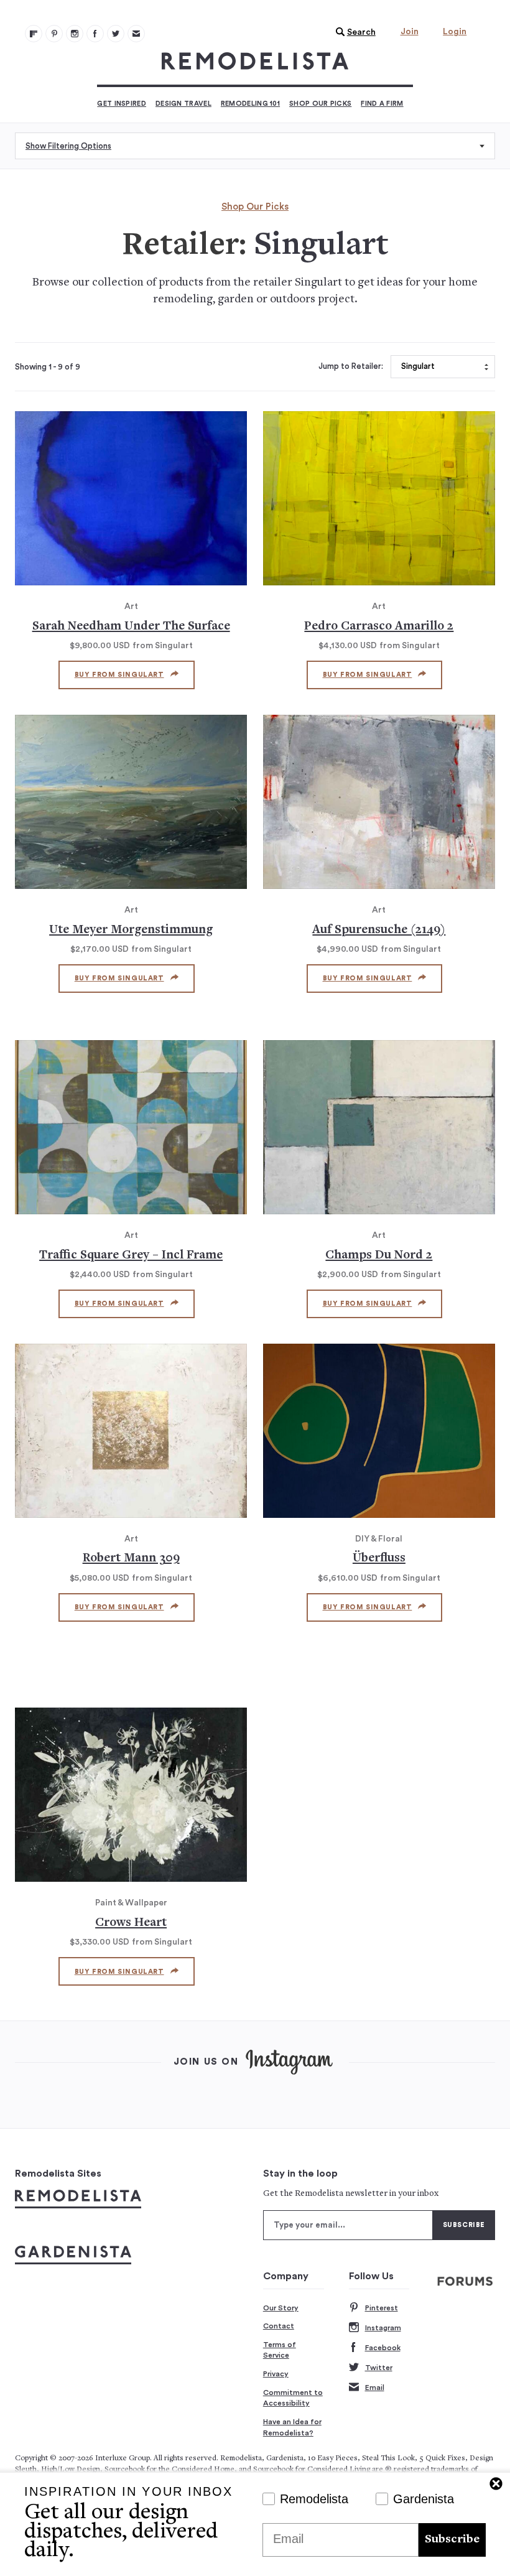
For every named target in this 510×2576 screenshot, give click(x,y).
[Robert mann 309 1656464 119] (131, 1431)
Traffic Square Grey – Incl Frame (131, 1256)
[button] (353, 32)
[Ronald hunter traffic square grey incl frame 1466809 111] (131, 1127)
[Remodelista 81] (75, 34)
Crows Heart (131, 1923)
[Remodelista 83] (116, 34)
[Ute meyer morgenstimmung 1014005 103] (131, 802)
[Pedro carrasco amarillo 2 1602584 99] (379, 498)
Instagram (383, 2328)
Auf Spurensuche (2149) (379, 930)
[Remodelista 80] (54, 34)
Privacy (276, 2374)
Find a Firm (382, 104)
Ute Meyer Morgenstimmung (131, 930)
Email (375, 2388)
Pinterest (382, 2308)
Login (455, 32)
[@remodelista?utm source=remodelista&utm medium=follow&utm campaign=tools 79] (34, 34)
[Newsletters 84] (136, 34)
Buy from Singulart (119, 675)
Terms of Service (280, 2350)
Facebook (383, 2348)
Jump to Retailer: (351, 366)
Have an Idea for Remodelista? (292, 2427)
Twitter (379, 2368)
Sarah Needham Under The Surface (131, 627)
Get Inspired (122, 104)
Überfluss (379, 1559)
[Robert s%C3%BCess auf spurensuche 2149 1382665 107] (379, 802)
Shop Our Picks (320, 104)
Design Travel (183, 104)
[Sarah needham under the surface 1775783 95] (131, 498)
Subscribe (452, 2540)
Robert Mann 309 (131, 1559)
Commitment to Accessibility (293, 2398)
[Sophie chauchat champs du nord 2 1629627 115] (379, 1127)
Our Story (281, 2308)
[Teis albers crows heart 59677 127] (131, 1795)
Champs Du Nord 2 (379, 1256)
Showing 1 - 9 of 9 (48, 367)
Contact (279, 2326)
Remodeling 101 (250, 104)
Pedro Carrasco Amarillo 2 (379, 627)
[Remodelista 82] (95, 34)
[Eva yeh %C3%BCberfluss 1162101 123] (379, 1431)
